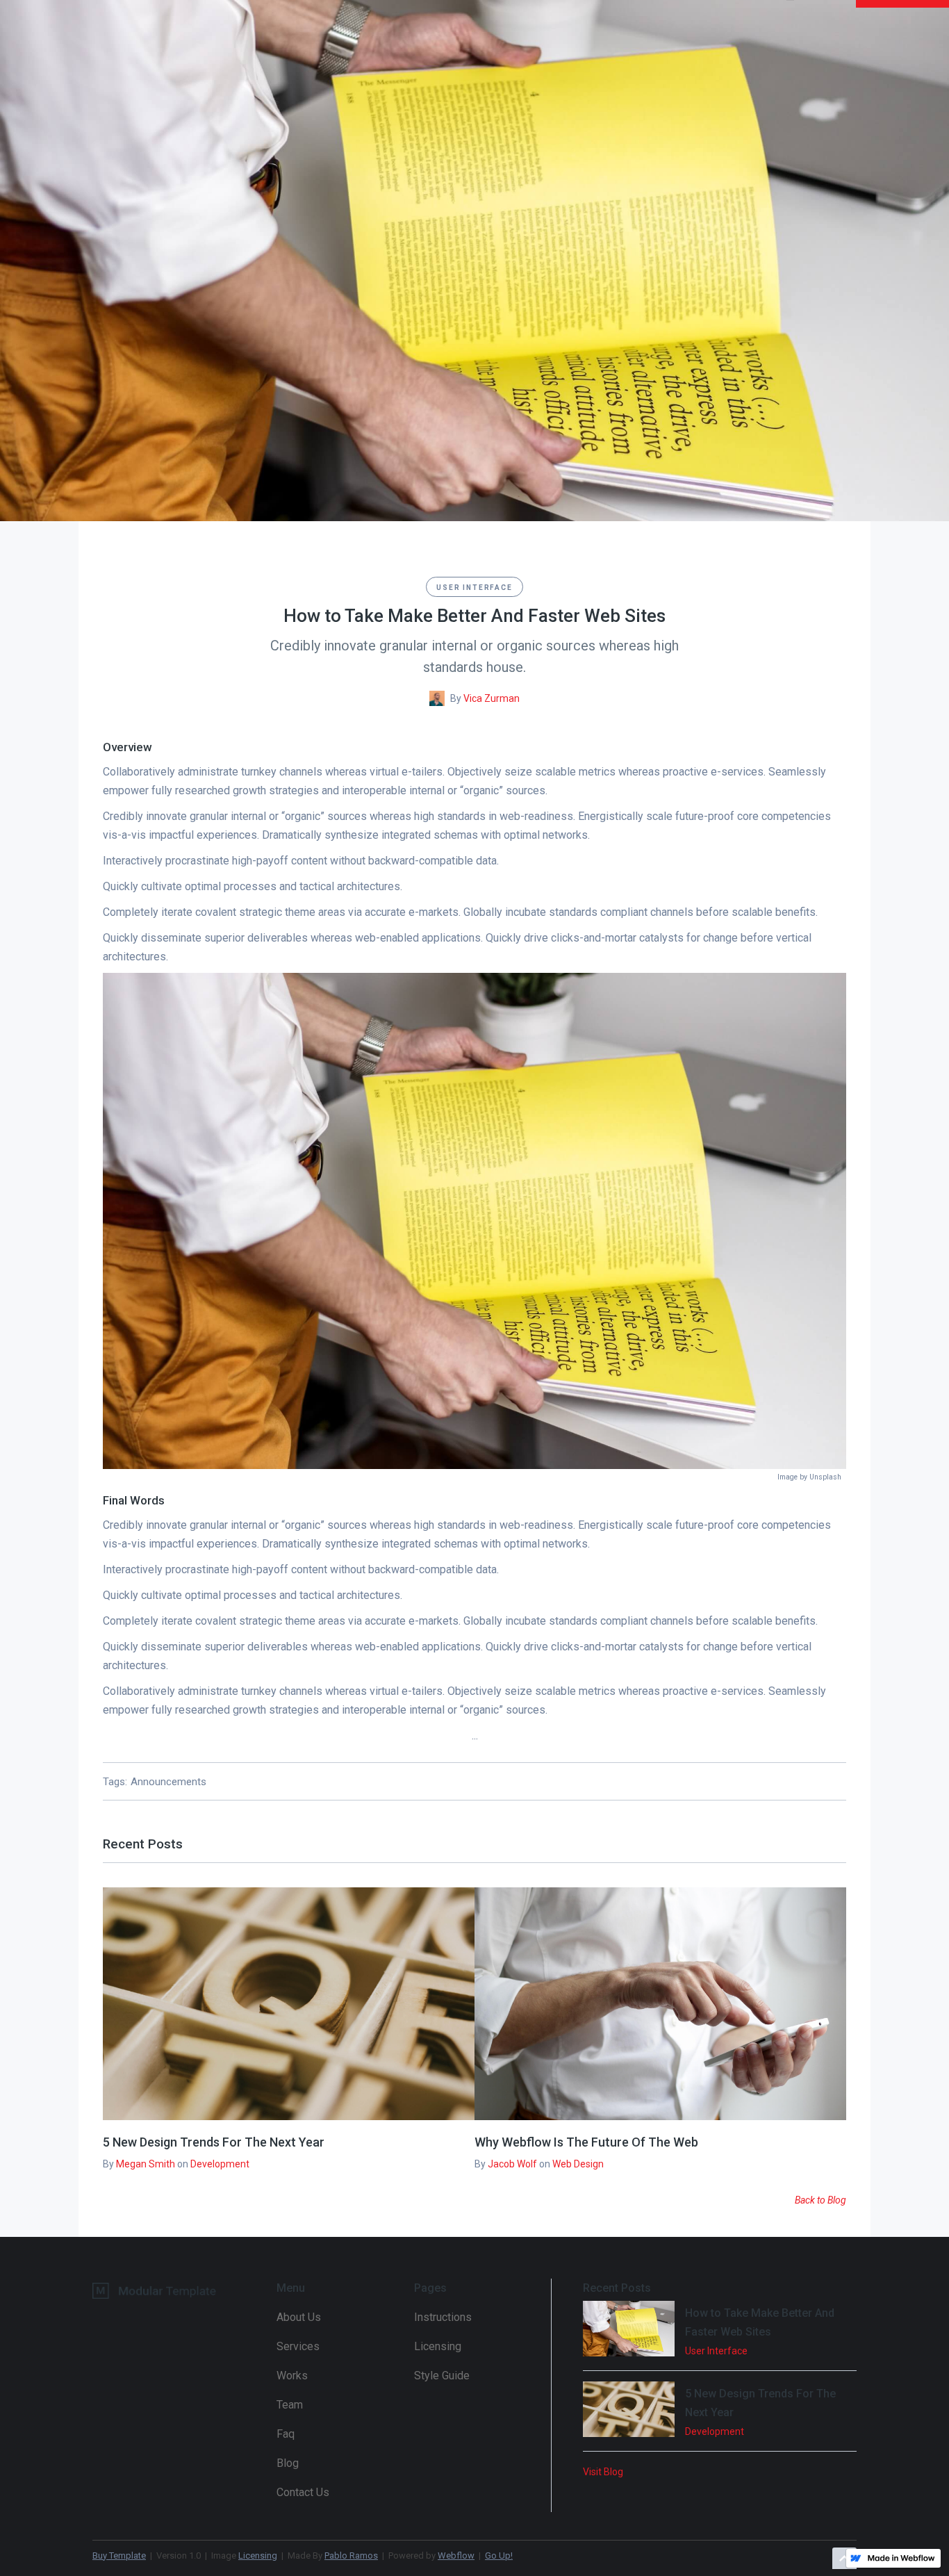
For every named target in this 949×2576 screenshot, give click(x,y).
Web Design (578, 2164)
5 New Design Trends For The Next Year (214, 2142)
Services (298, 2346)
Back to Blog (820, 2200)
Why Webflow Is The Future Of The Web (586, 2142)
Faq (286, 2434)
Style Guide (442, 2376)
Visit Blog (603, 2472)
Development (220, 2164)
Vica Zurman (492, 698)
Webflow (456, 2556)
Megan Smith (146, 2164)
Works (292, 2376)
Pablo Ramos (351, 2556)
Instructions (443, 2317)
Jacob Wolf (512, 2164)
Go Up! (499, 2556)
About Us (299, 2317)
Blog (288, 2463)
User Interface (474, 588)
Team (290, 2405)
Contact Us (303, 2492)
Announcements (168, 1782)
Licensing (438, 2346)
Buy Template (119, 2556)
